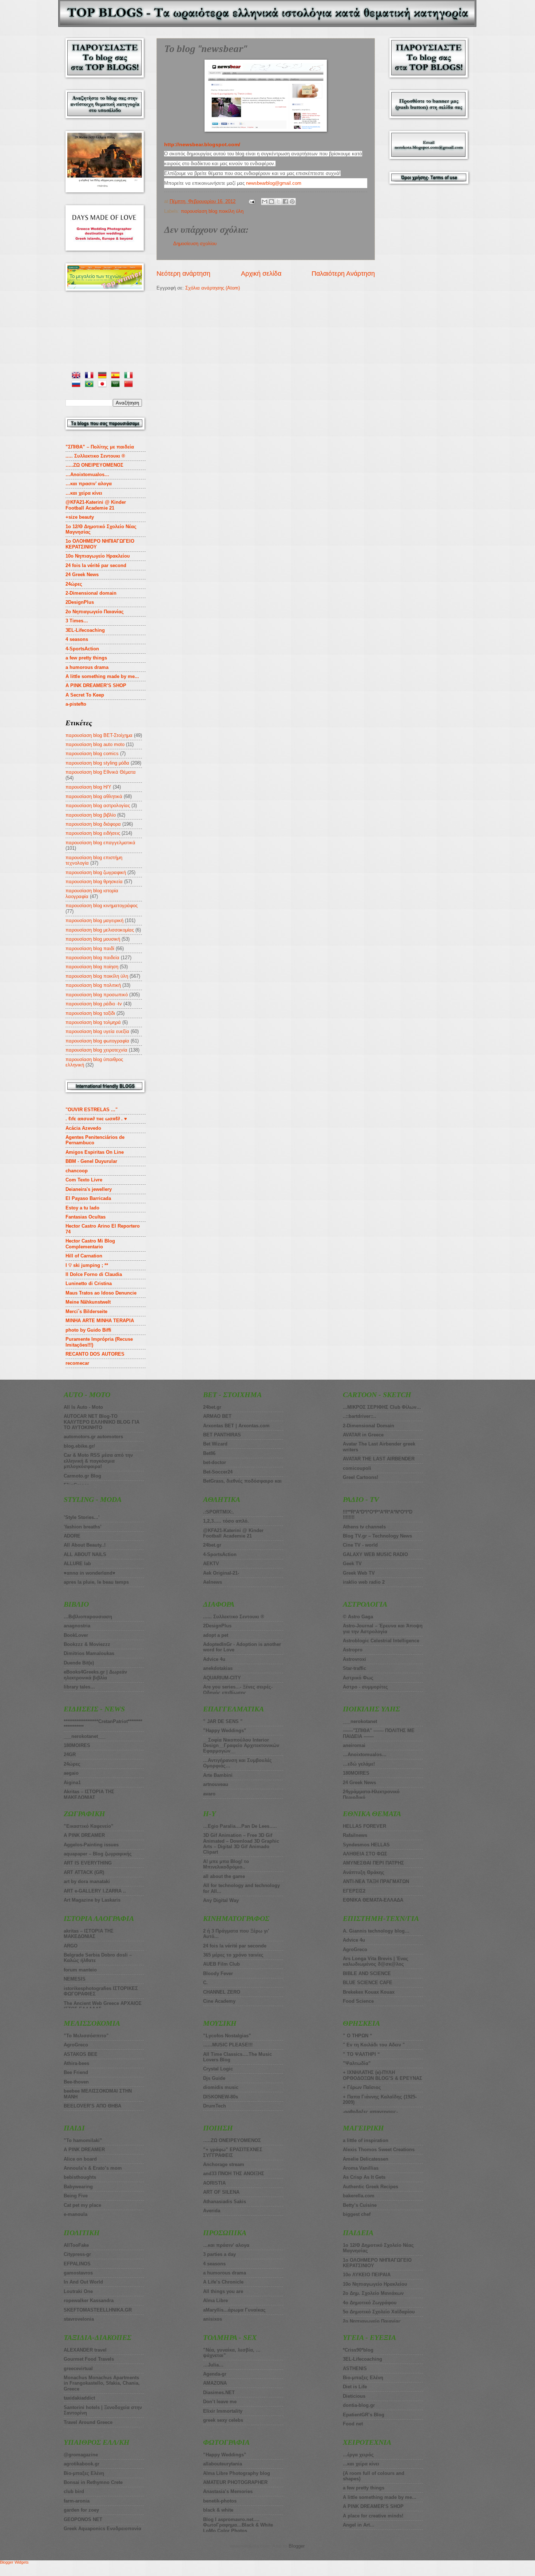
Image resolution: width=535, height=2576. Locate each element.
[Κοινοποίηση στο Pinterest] (292, 202)
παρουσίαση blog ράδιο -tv (94, 1004)
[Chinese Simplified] (130, 385)
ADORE (72, 1536)
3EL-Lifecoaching (85, 630)
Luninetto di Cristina (89, 1283)
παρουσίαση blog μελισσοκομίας (100, 930)
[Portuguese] (91, 385)
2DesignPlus (80, 602)
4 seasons (77, 639)
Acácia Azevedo (83, 1128)
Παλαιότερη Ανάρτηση (343, 274)
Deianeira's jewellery (89, 1189)
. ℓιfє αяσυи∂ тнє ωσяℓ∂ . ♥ (96, 1119)
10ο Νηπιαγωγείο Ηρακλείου (98, 556)
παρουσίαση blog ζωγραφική (96, 872)
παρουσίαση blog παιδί (90, 948)
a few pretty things (86, 658)
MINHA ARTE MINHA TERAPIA (100, 1321)
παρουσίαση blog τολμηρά (93, 1022)
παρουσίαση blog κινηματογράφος (102, 906)
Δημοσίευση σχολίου (195, 244)
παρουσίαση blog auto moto (95, 744)
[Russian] (78, 385)
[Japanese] (104, 385)
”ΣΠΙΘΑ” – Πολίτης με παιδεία (100, 447)
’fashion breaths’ (83, 1527)
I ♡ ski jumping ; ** (87, 1265)
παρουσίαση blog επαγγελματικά (100, 843)
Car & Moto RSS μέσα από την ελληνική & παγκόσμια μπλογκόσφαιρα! (98, 1461)
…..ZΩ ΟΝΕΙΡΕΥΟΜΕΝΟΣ (94, 465)
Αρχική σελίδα (261, 274)
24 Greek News (82, 575)
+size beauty (80, 517)
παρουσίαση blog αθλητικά (94, 796)
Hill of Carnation (84, 1256)
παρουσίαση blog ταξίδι (90, 1013)
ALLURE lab (77, 1564)
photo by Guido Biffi (88, 1330)
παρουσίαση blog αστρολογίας (98, 806)
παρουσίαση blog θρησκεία (94, 882)
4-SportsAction (82, 649)
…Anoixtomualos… (87, 474)
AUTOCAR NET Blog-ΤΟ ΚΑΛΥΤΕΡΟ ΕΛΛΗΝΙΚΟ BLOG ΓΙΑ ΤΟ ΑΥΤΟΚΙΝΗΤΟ (102, 1422)
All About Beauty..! (85, 1545)
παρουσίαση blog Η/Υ (88, 787)
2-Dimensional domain (91, 593)
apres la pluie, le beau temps (96, 1582)
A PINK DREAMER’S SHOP (96, 685)
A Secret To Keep (85, 695)
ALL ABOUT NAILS (85, 1554)
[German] (104, 376)
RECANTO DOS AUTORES (95, 1354)
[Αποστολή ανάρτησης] (251, 201)
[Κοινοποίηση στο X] (278, 202)
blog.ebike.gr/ (79, 1446)
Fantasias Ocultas (86, 1217)
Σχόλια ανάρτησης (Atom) (213, 288)
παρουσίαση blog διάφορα (93, 824)
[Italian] (130, 376)
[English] (78, 376)
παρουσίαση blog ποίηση (92, 967)
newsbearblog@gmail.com (274, 183)
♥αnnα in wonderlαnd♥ (90, 1573)
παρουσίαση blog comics (92, 753)
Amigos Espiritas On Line (95, 1152)
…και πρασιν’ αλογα (89, 484)
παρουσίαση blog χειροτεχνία (96, 1050)
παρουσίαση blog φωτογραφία (97, 1041)
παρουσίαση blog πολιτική (93, 985)
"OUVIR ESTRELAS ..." (92, 1110)
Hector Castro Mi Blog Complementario (90, 1244)
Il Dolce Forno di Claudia (94, 1274)
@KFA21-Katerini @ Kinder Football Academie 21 (96, 505)
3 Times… (77, 621)
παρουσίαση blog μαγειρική (94, 920)
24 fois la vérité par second (96, 565)
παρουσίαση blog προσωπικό (97, 995)
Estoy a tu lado (82, 1208)
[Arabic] (117, 385)
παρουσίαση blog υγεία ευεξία (97, 1031)
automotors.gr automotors (93, 1437)
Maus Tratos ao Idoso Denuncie (101, 1293)
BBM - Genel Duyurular (91, 1161)
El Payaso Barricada (88, 1198)
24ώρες (74, 584)
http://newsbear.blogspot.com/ (202, 145)
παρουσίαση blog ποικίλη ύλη (212, 211)
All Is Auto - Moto (83, 1407)
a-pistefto (76, 704)
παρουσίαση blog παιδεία (92, 958)
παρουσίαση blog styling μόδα (97, 763)
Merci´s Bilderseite (86, 1311)
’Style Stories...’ (82, 1517)
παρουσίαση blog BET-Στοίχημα (99, 735)
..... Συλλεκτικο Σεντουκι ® (95, 456)
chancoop (77, 1171)
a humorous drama (87, 667)
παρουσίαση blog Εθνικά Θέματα (101, 772)
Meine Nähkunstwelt (88, 1302)
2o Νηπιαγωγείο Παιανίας (95, 612)
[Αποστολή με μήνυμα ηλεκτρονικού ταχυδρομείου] (265, 202)
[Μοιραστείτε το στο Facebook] (285, 202)
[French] (91, 376)
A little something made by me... (102, 676)
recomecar (77, 1363)
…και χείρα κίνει (84, 493)
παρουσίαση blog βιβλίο (91, 815)
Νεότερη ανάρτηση (183, 274)
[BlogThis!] (272, 202)
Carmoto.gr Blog (82, 1476)
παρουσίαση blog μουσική (93, 939)
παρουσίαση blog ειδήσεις (93, 833)
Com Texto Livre (84, 1180)
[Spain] (117, 376)
